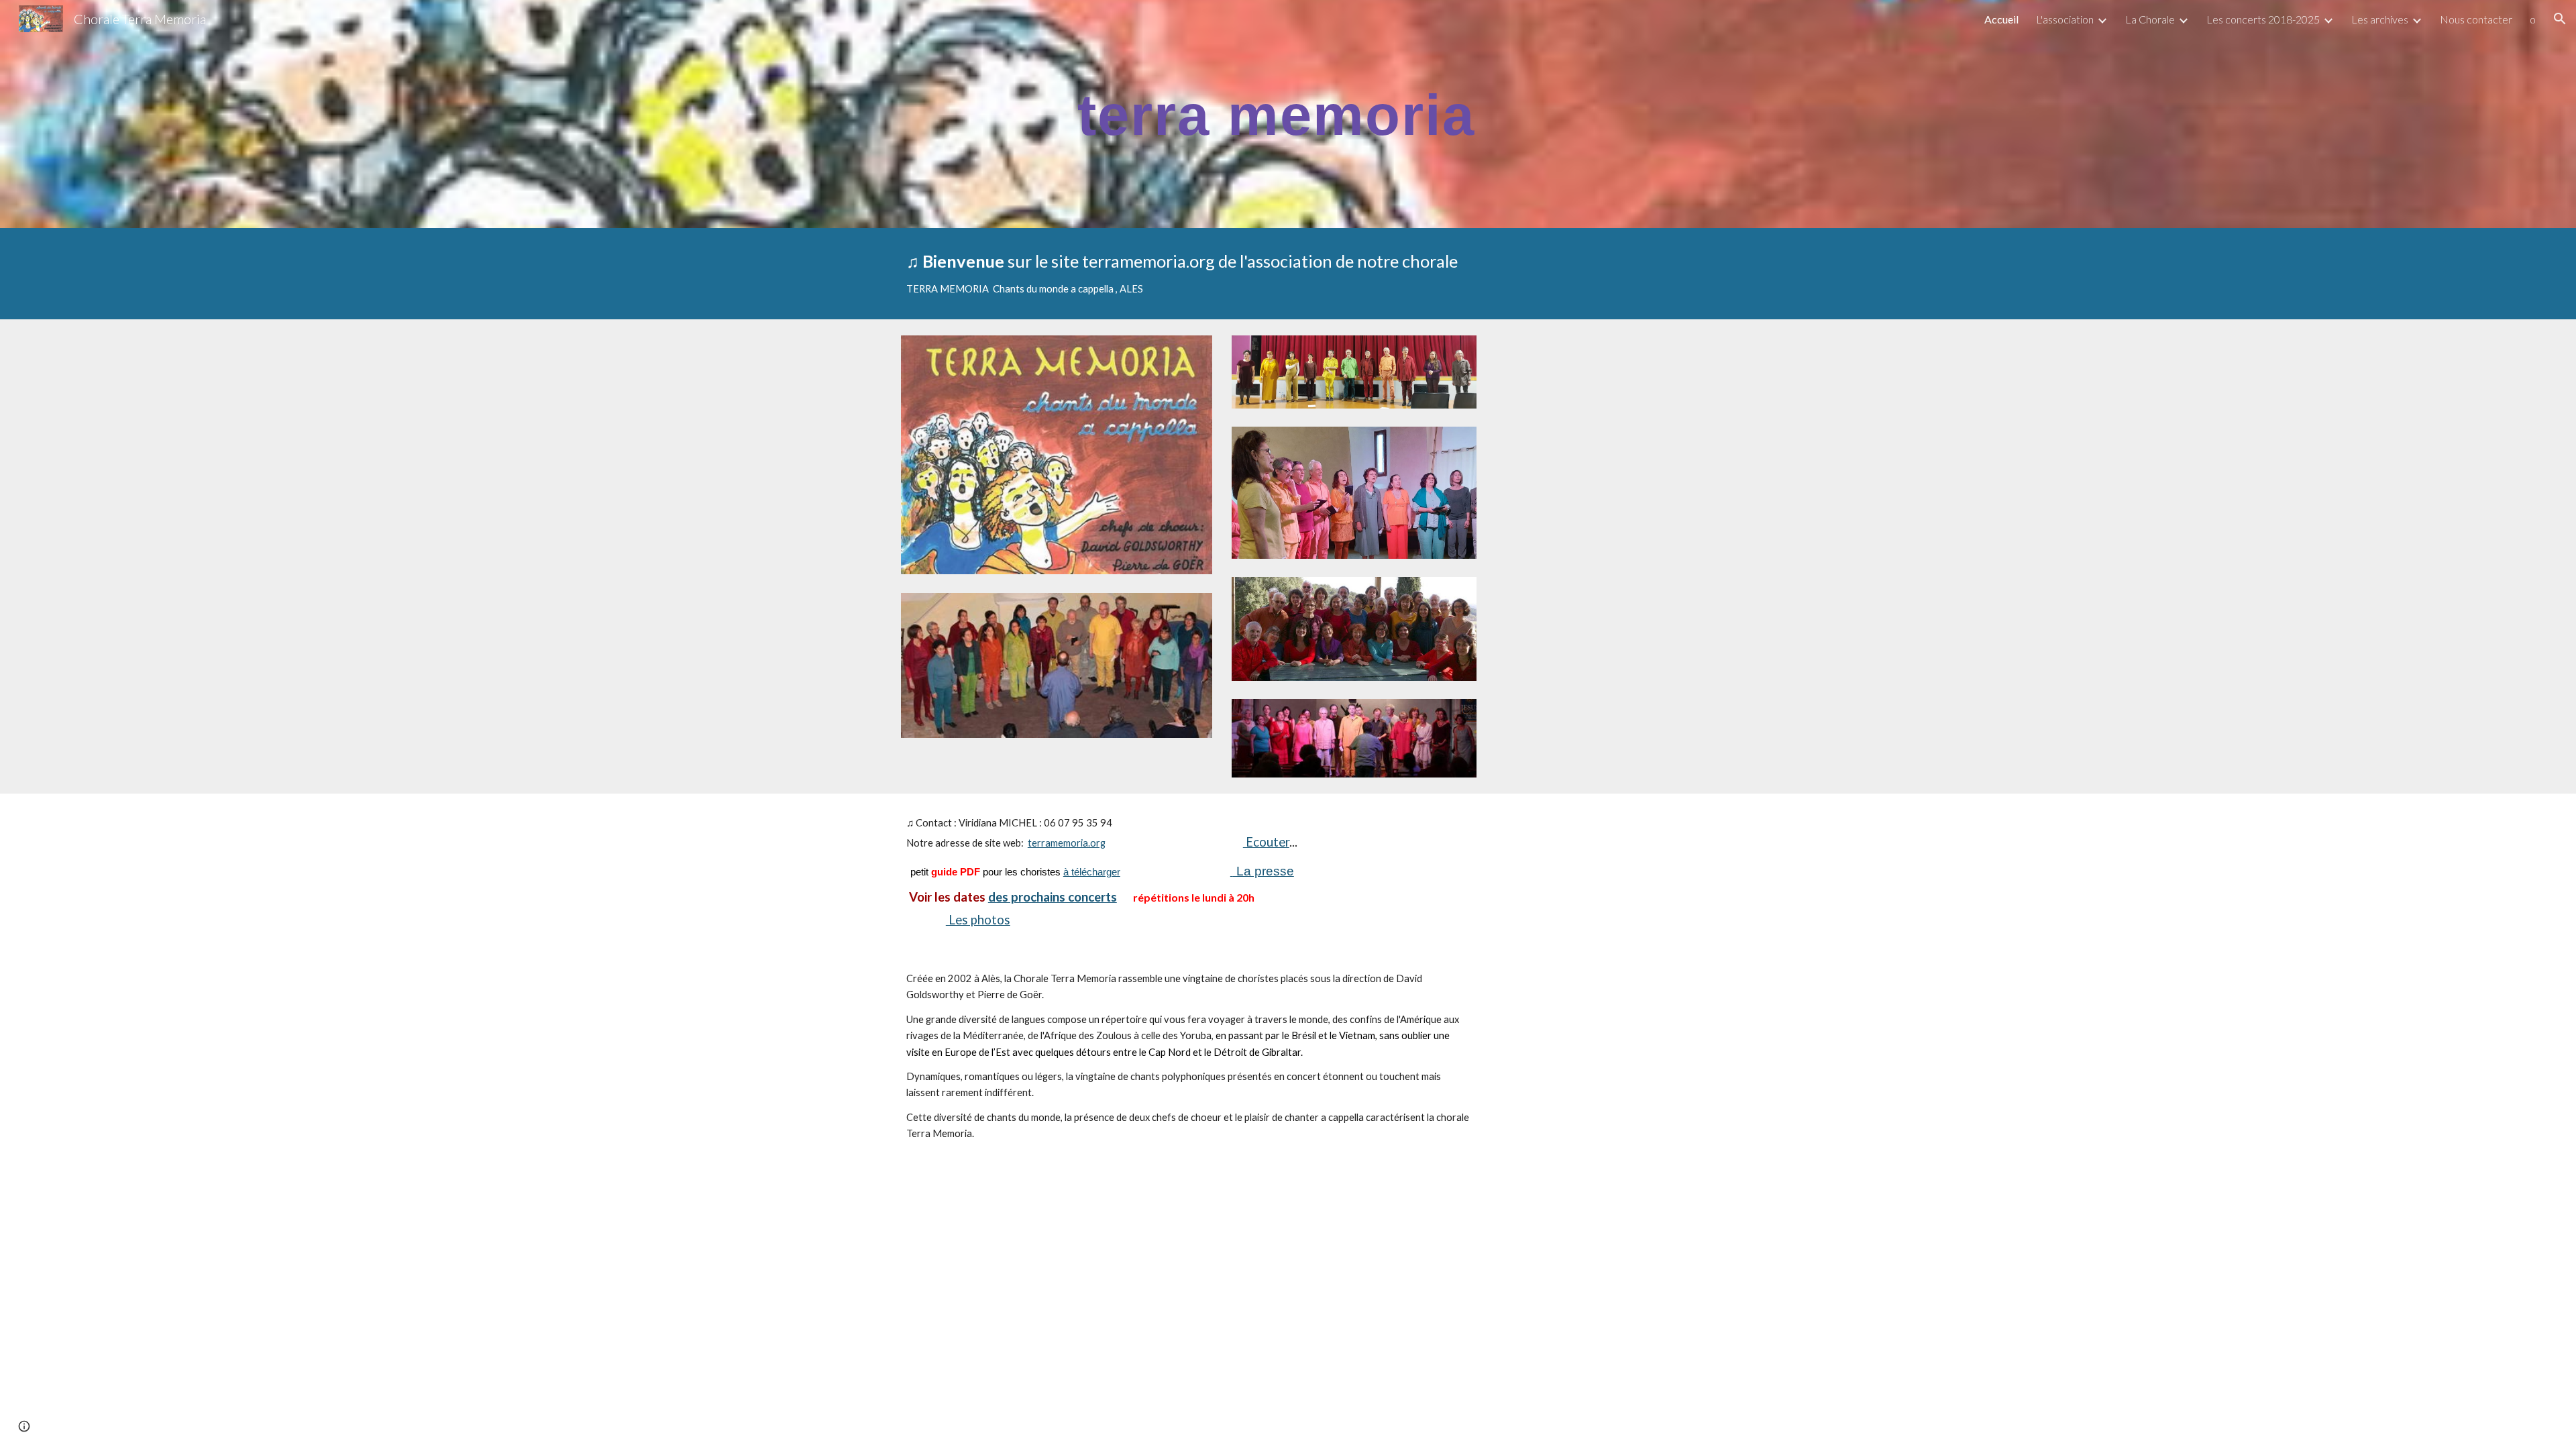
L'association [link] (2065, 19)
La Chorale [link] (2150, 19)
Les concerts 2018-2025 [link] (2263, 19)
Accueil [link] (2001, 19)
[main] (1288, 114)
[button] (2560, 19)
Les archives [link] (2380, 19)
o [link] (2533, 19)
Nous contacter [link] (2476, 19)
